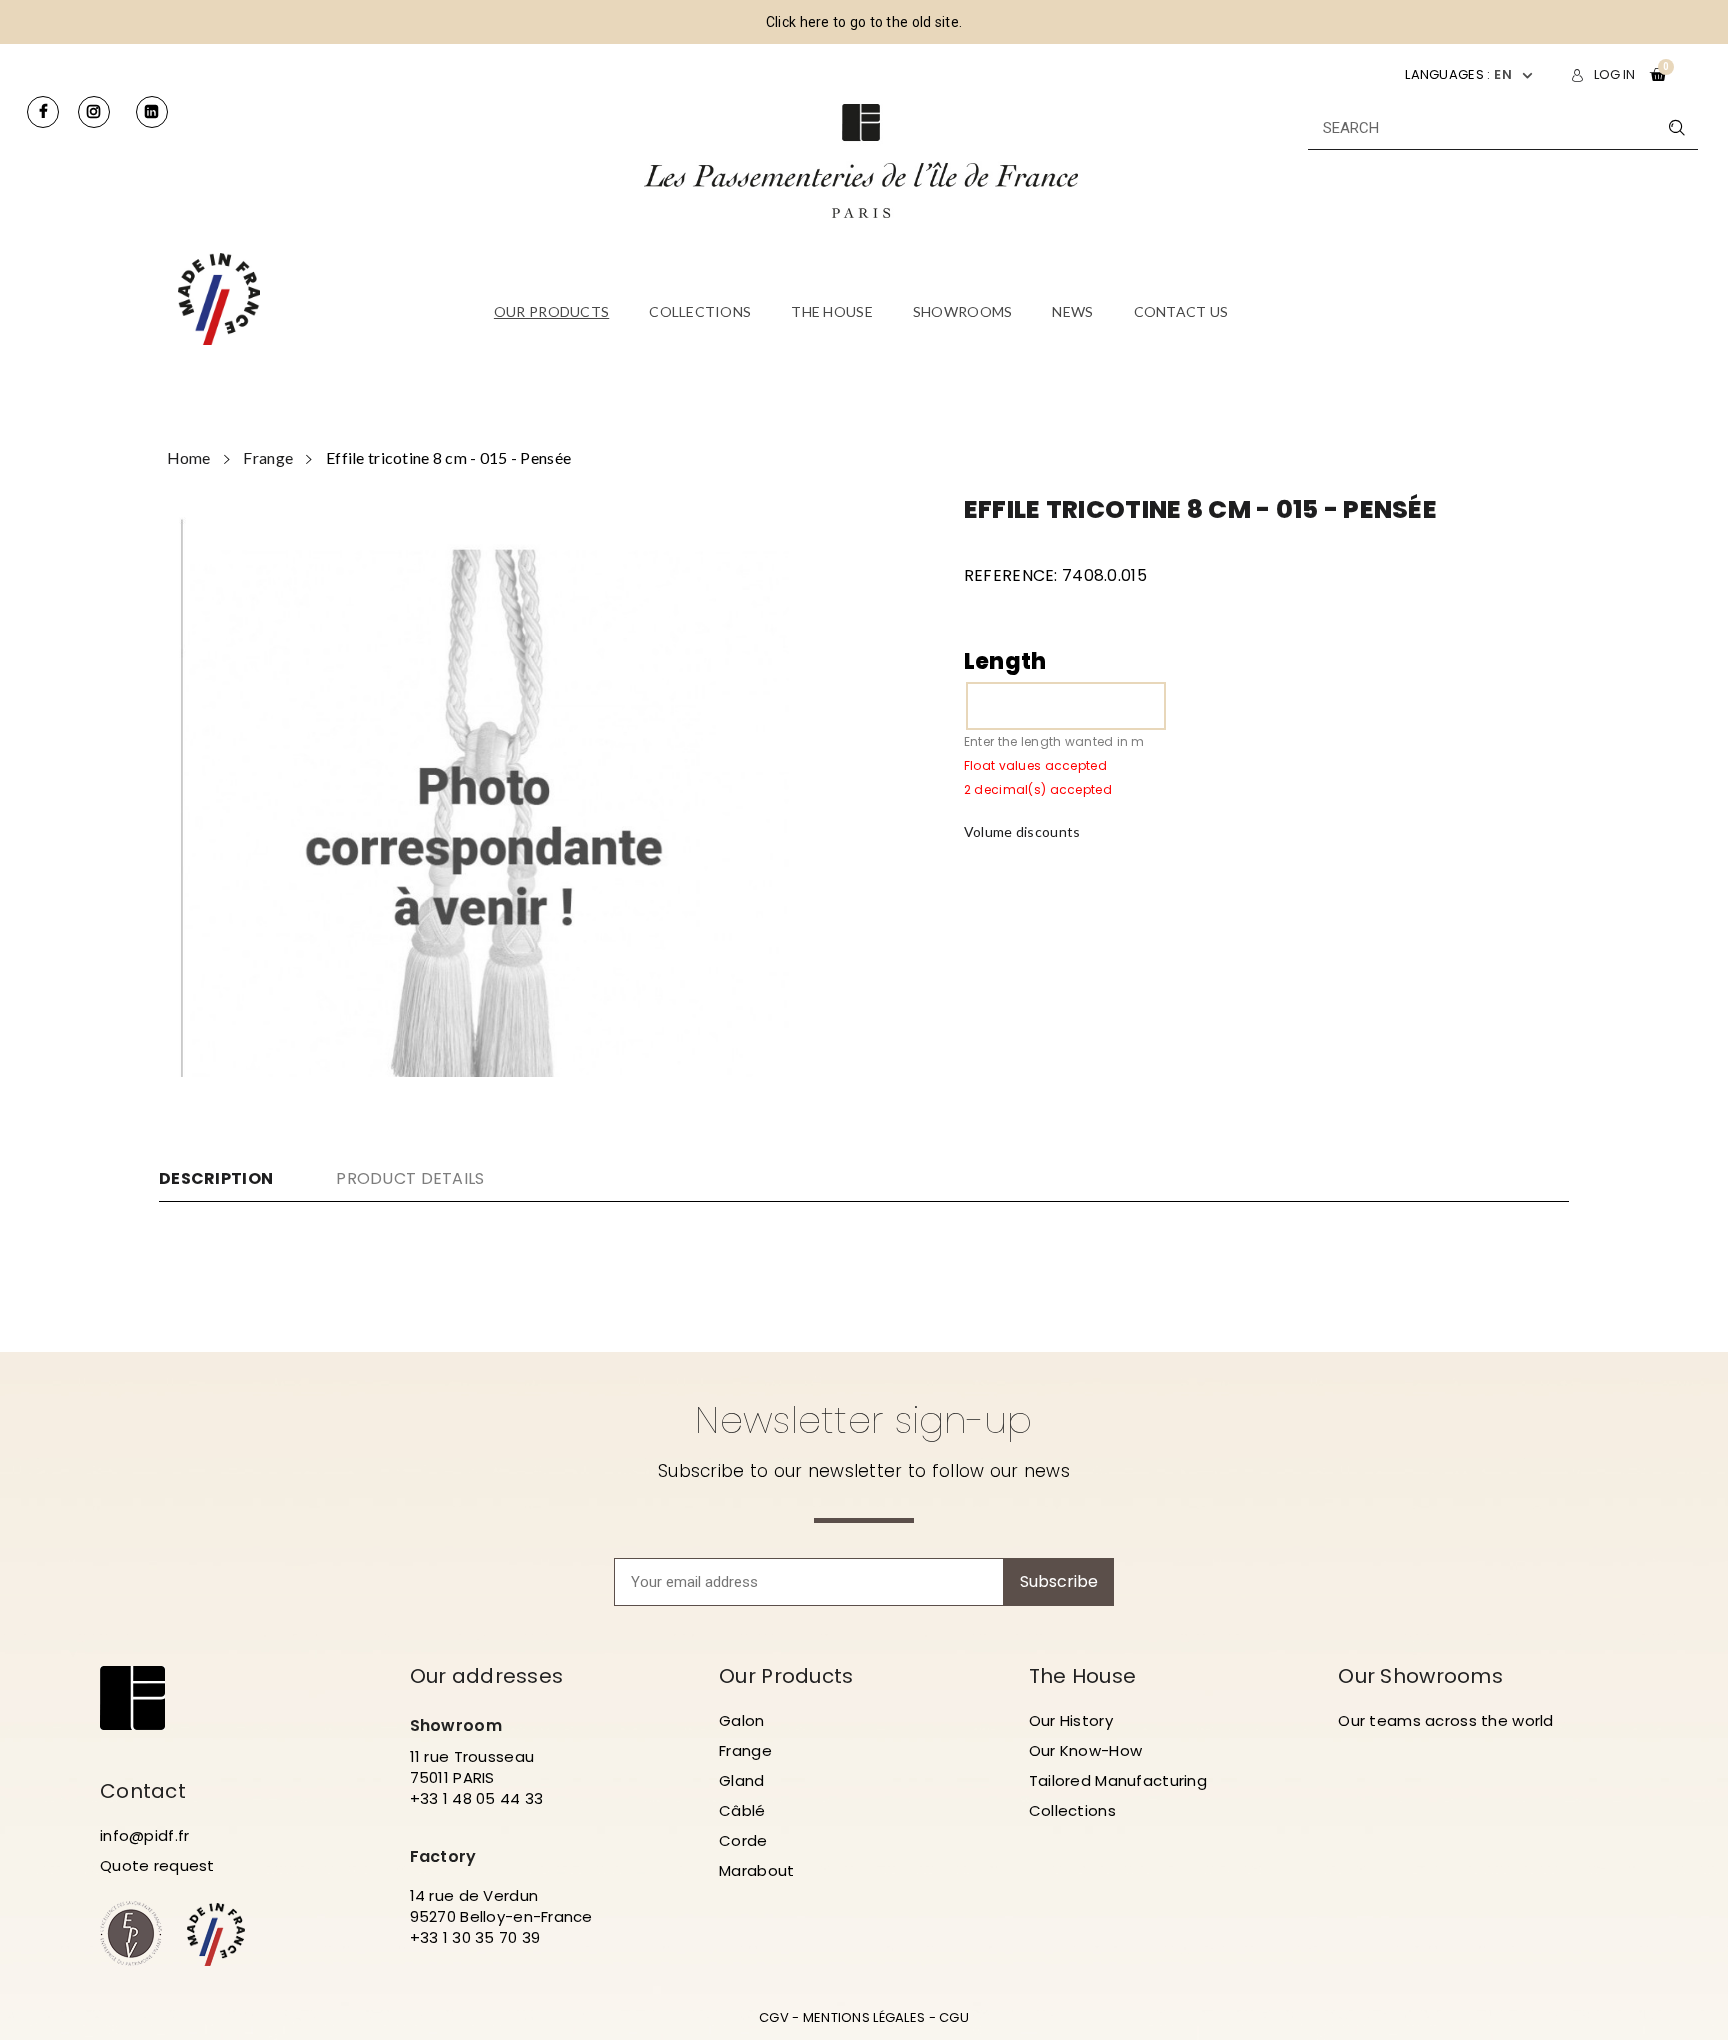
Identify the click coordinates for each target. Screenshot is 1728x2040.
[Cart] (1658, 75)
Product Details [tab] (410, 1178)
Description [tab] (216, 1179)
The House (1083, 1676)
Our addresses (487, 1676)
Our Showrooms (1420, 1676)
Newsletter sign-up (863, 1420)
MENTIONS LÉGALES (864, 2017)
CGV (774, 2017)
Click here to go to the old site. (864, 22)
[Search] (1676, 127)
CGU (954, 2017)
